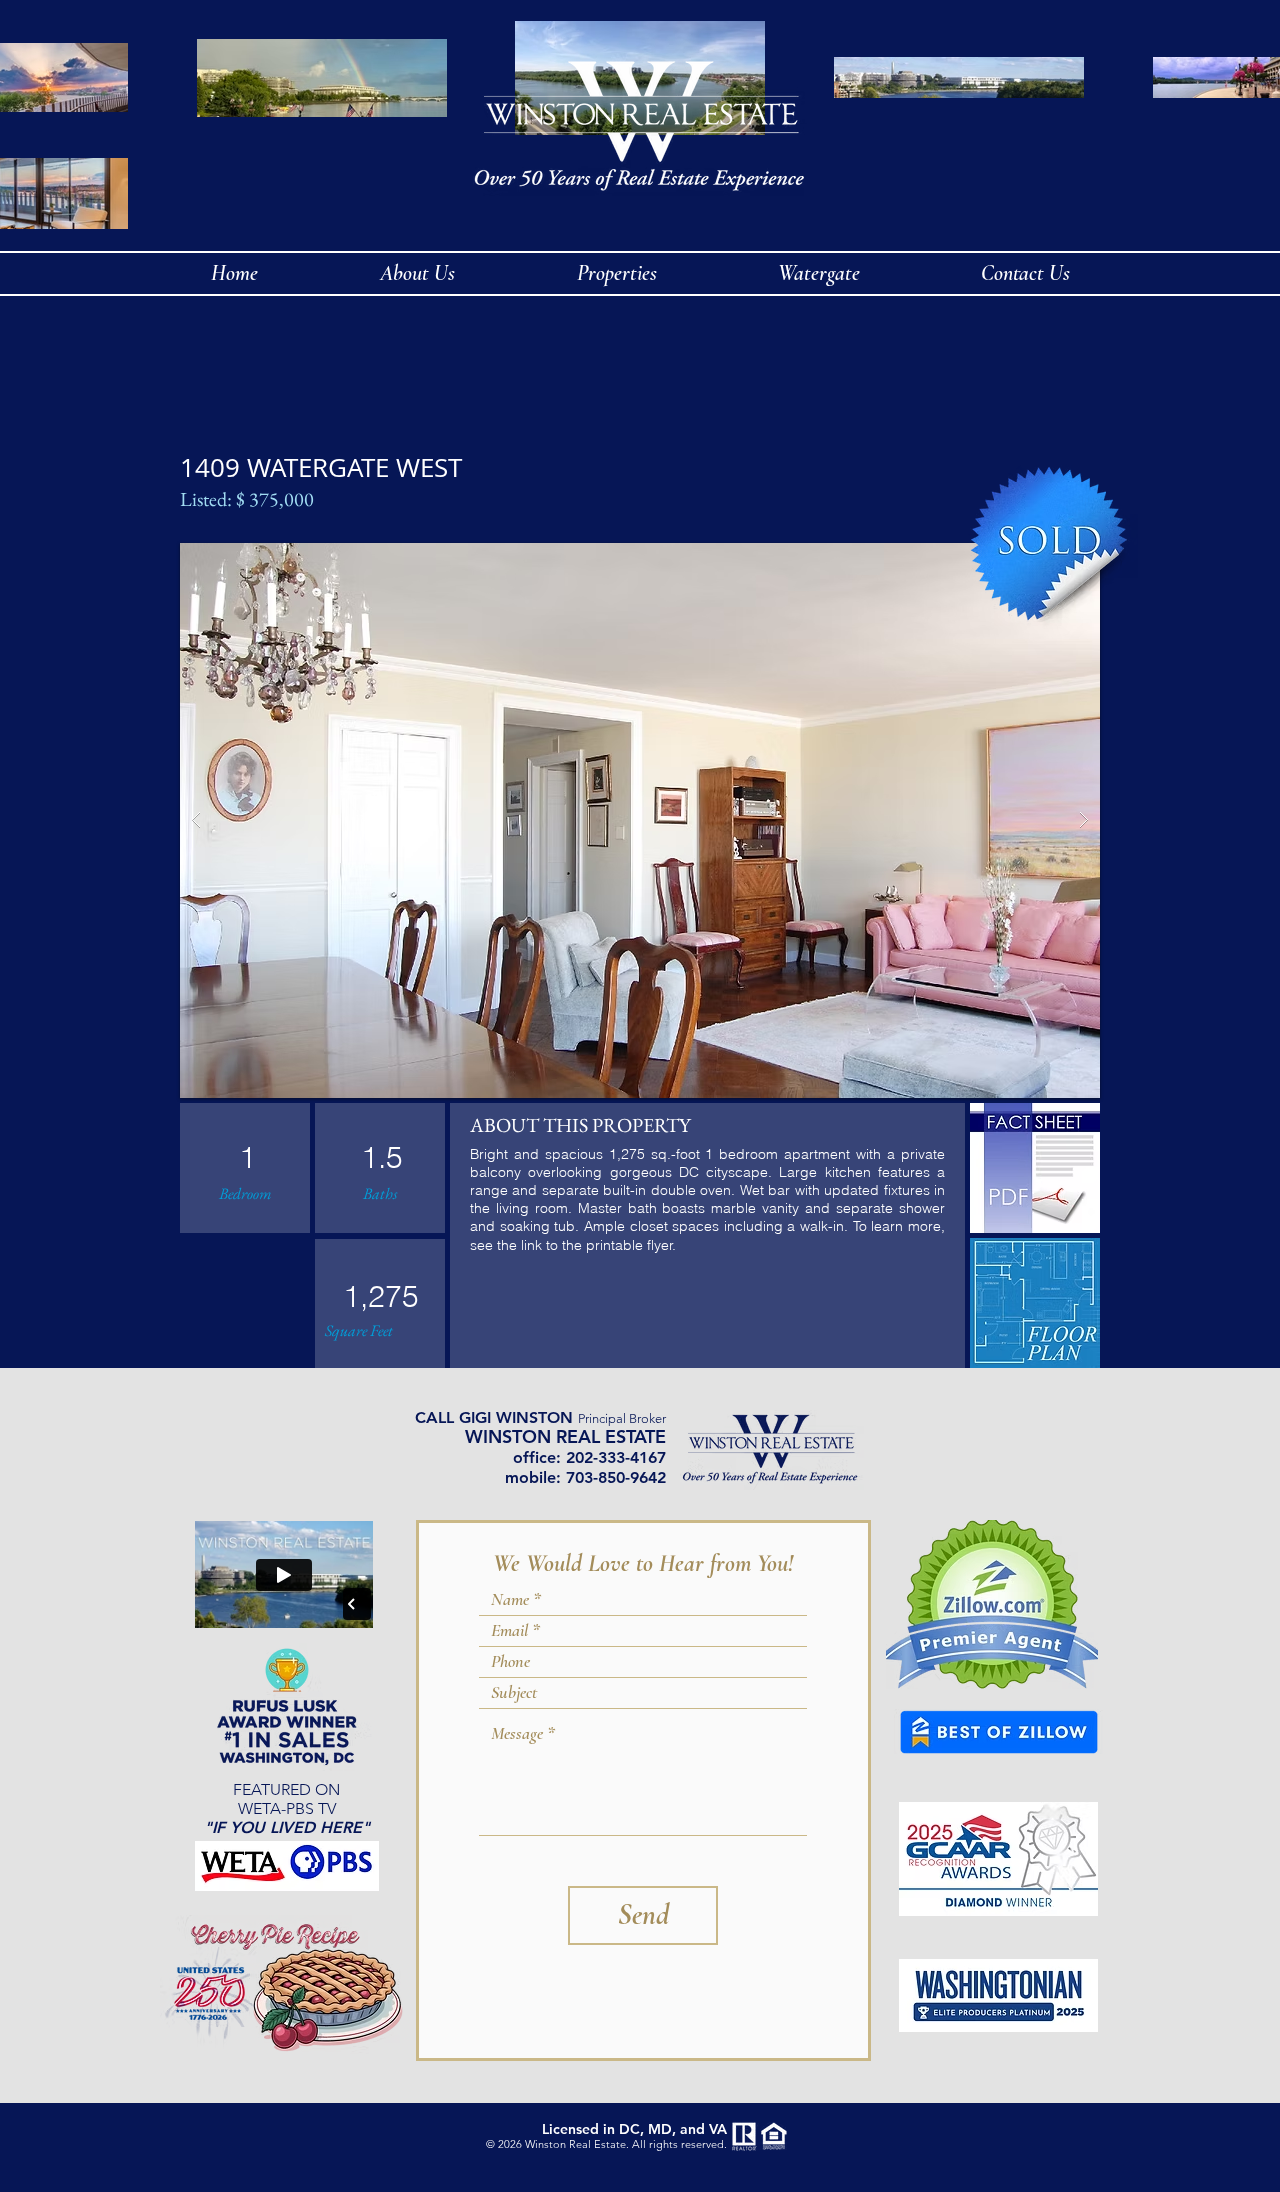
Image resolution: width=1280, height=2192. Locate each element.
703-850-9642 (616, 1477)
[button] (640, 820)
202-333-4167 (616, 1457)
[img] (1035, 1168)
